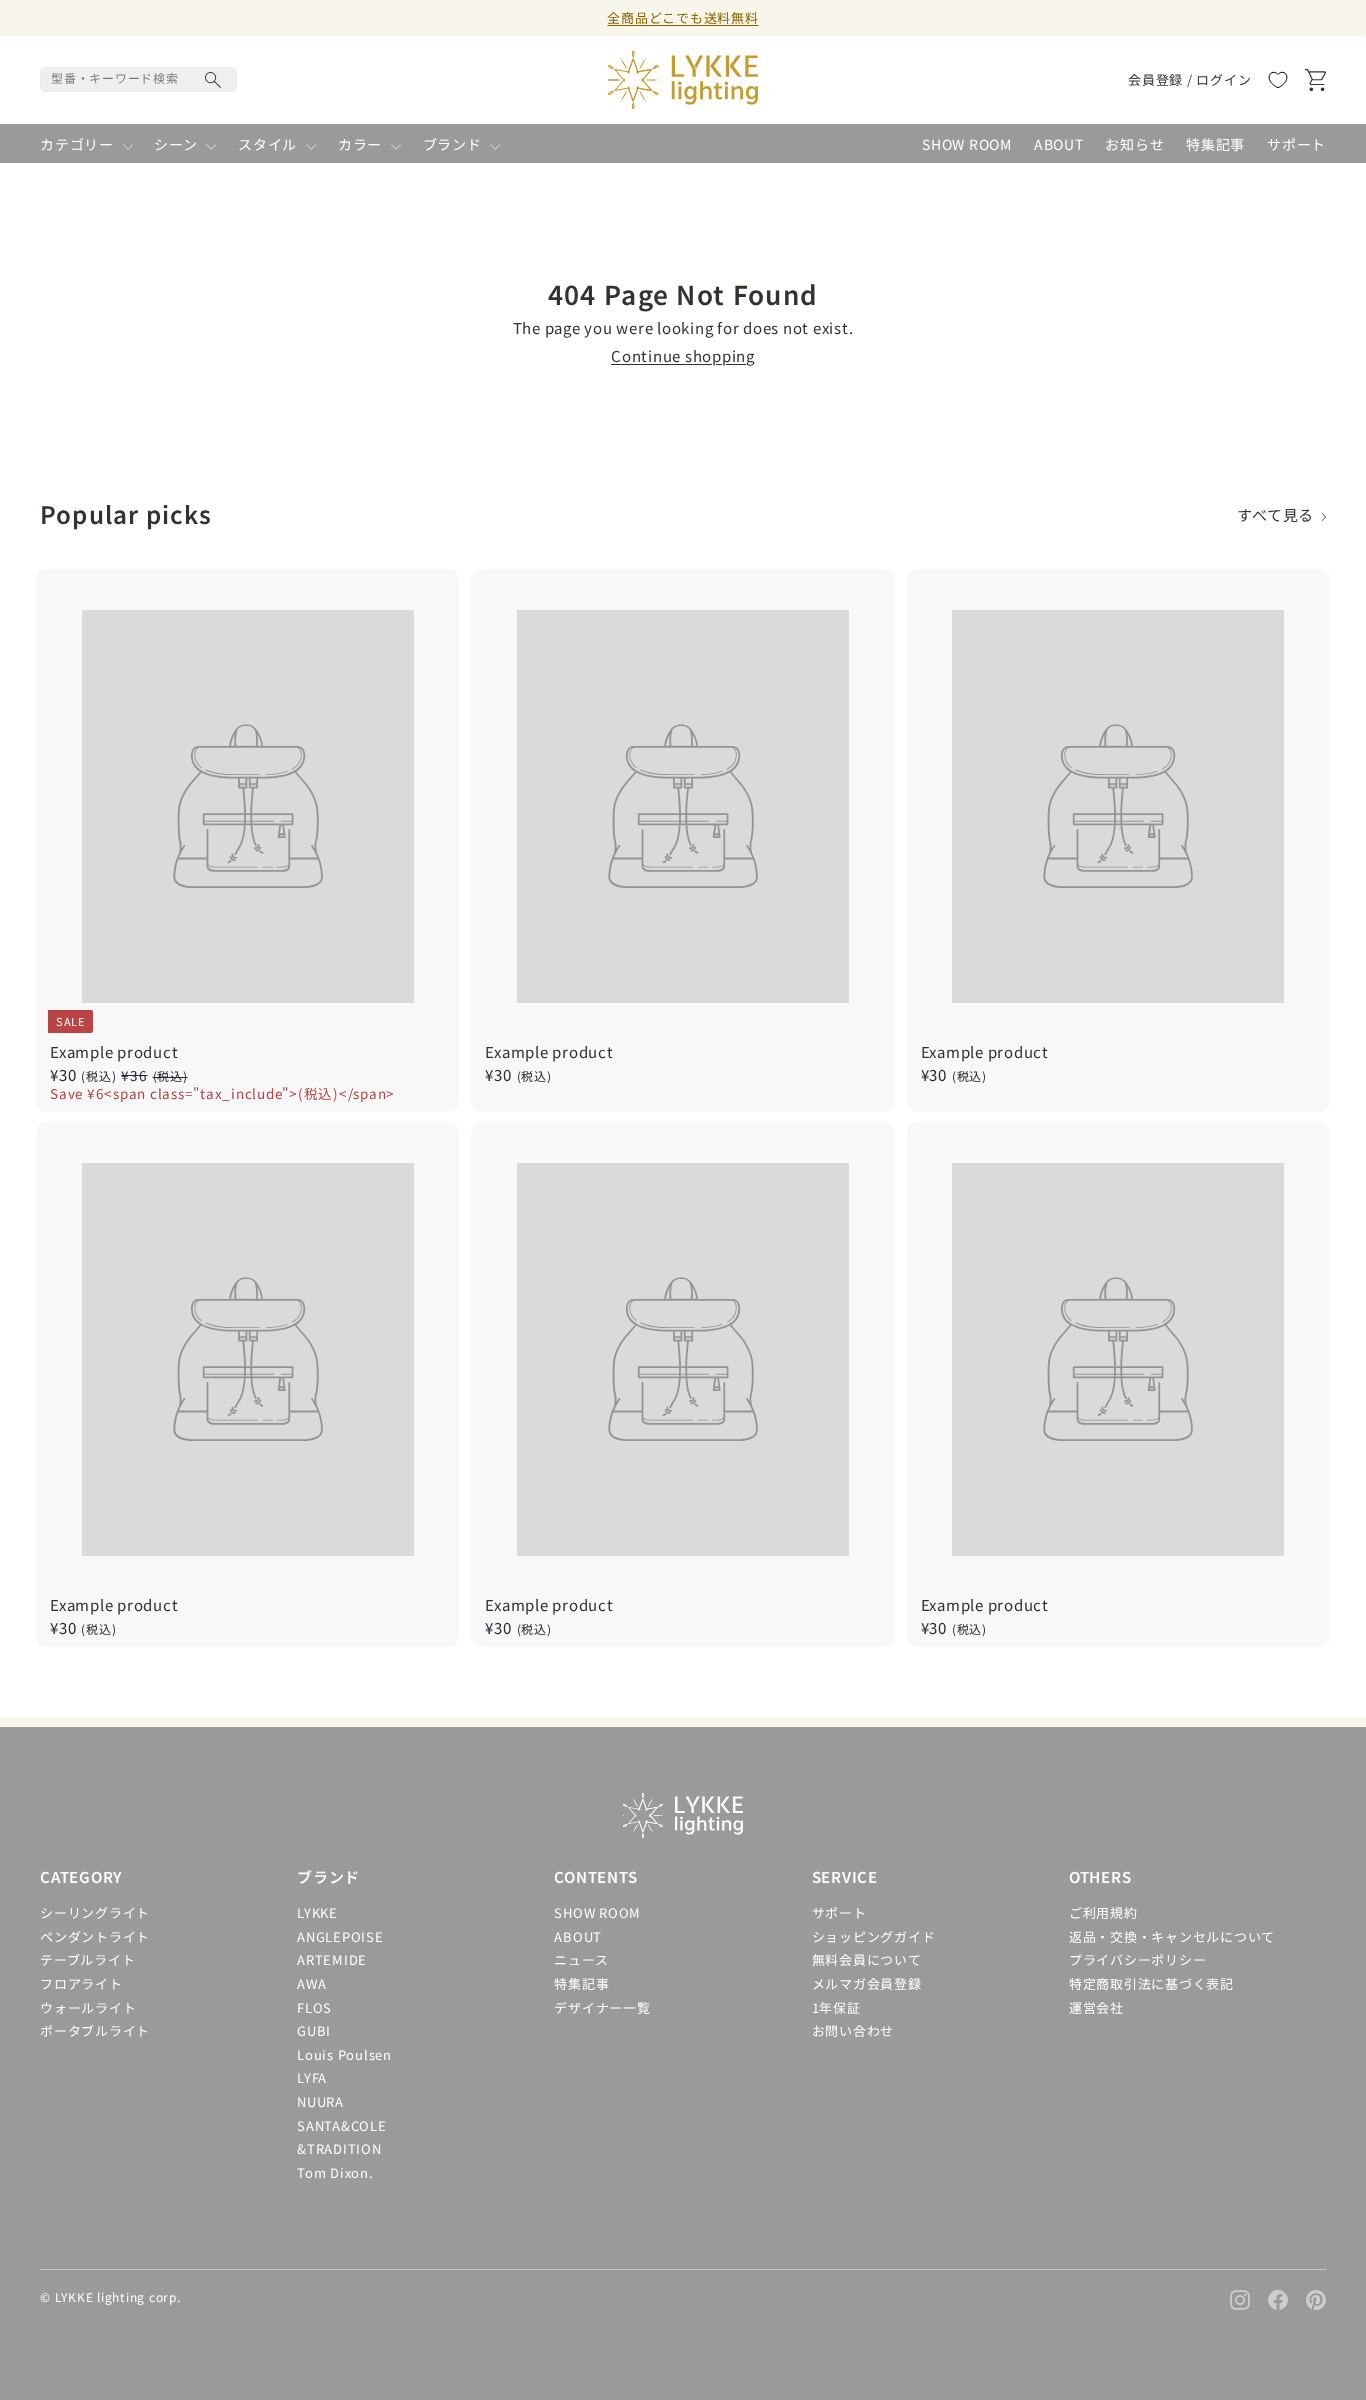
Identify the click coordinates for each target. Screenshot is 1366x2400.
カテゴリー (79, 144)
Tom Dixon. (335, 2172)
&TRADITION (339, 2148)
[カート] (1315, 80)
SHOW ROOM (967, 144)
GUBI (314, 2030)
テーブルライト (87, 1959)
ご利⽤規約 (1103, 1912)
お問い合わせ (853, 2030)
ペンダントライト (95, 1936)
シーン (177, 144)
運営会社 (1096, 2007)
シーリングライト (95, 1912)
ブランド (454, 144)
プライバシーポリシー (1138, 1959)
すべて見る (1279, 515)
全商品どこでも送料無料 (682, 17)
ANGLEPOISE (340, 1936)
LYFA (312, 2077)
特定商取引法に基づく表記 (1151, 1983)
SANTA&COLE (342, 2125)
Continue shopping (683, 355)
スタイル (269, 144)
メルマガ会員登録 (867, 1983)
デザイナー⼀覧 (602, 2007)
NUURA (320, 2101)
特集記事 (1215, 144)
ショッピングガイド (874, 1936)
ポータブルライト (95, 2030)
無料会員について (867, 1959)
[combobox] (138, 79)
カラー (362, 144)
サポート (1296, 144)
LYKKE (317, 1912)
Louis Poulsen (344, 2054)
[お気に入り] (1278, 80)
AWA (311, 1983)
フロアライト (81, 1983)
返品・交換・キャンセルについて (1172, 1936)
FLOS (314, 2007)
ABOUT (1059, 144)
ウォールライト (88, 2007)
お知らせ (1134, 144)
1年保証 (836, 2007)
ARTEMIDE (332, 1959)
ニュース (581, 1959)
